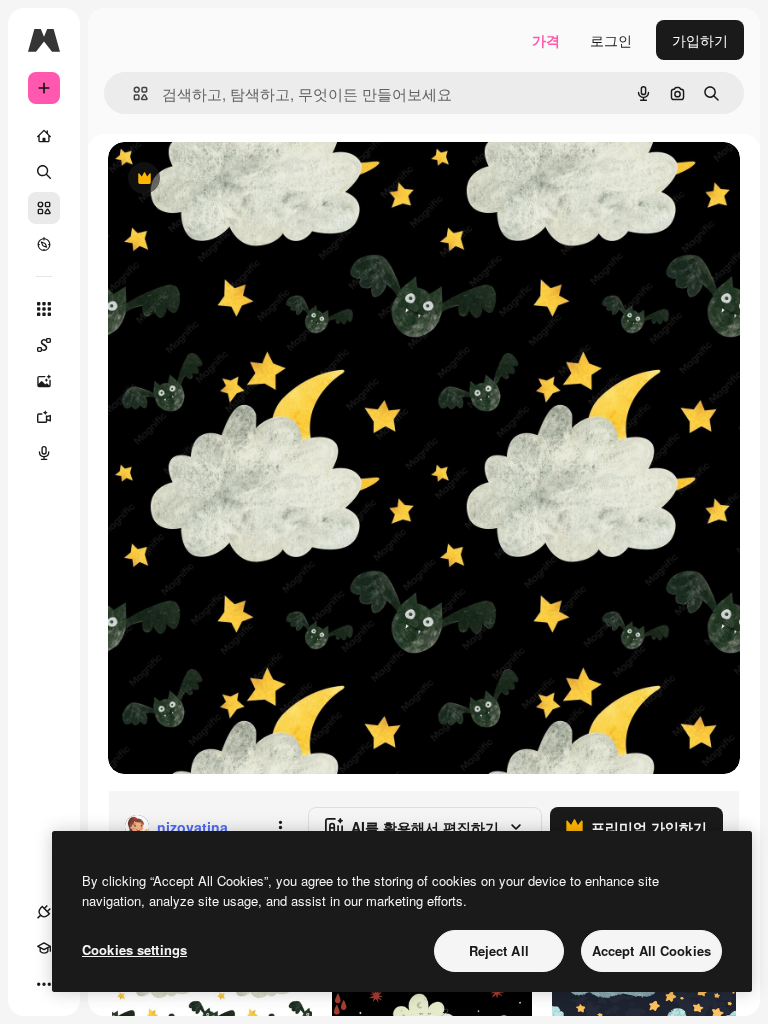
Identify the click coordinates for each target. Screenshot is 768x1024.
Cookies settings (134, 949)
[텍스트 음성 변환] (44, 453)
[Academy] (44, 948)
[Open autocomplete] (132, 93)
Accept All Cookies (651, 950)
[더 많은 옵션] (280, 827)
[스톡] (44, 208)
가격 (546, 40)
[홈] (44, 136)
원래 (223, 179)
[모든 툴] (44, 309)
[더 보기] (44, 984)
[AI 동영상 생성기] (44, 417)
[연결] (44, 912)
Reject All (499, 950)
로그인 (611, 40)
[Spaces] (44, 345)
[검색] (44, 172)
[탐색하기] (44, 244)
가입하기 (700, 40)
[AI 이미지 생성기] (44, 381)
